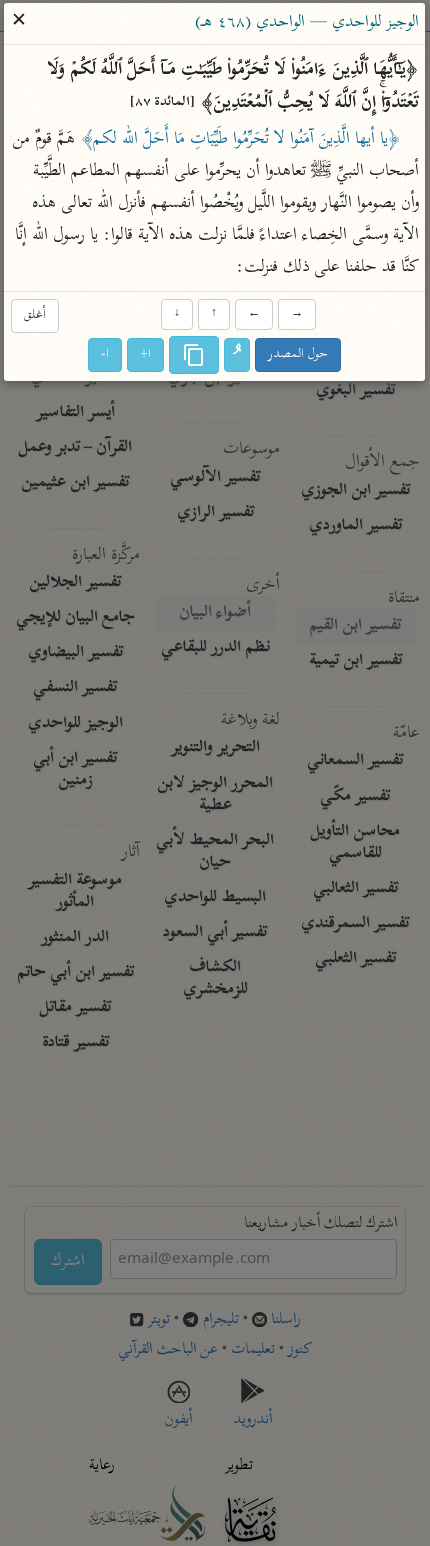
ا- (106, 355)
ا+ (146, 355)
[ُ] (238, 356)
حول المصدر (299, 355)
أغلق (35, 315)
